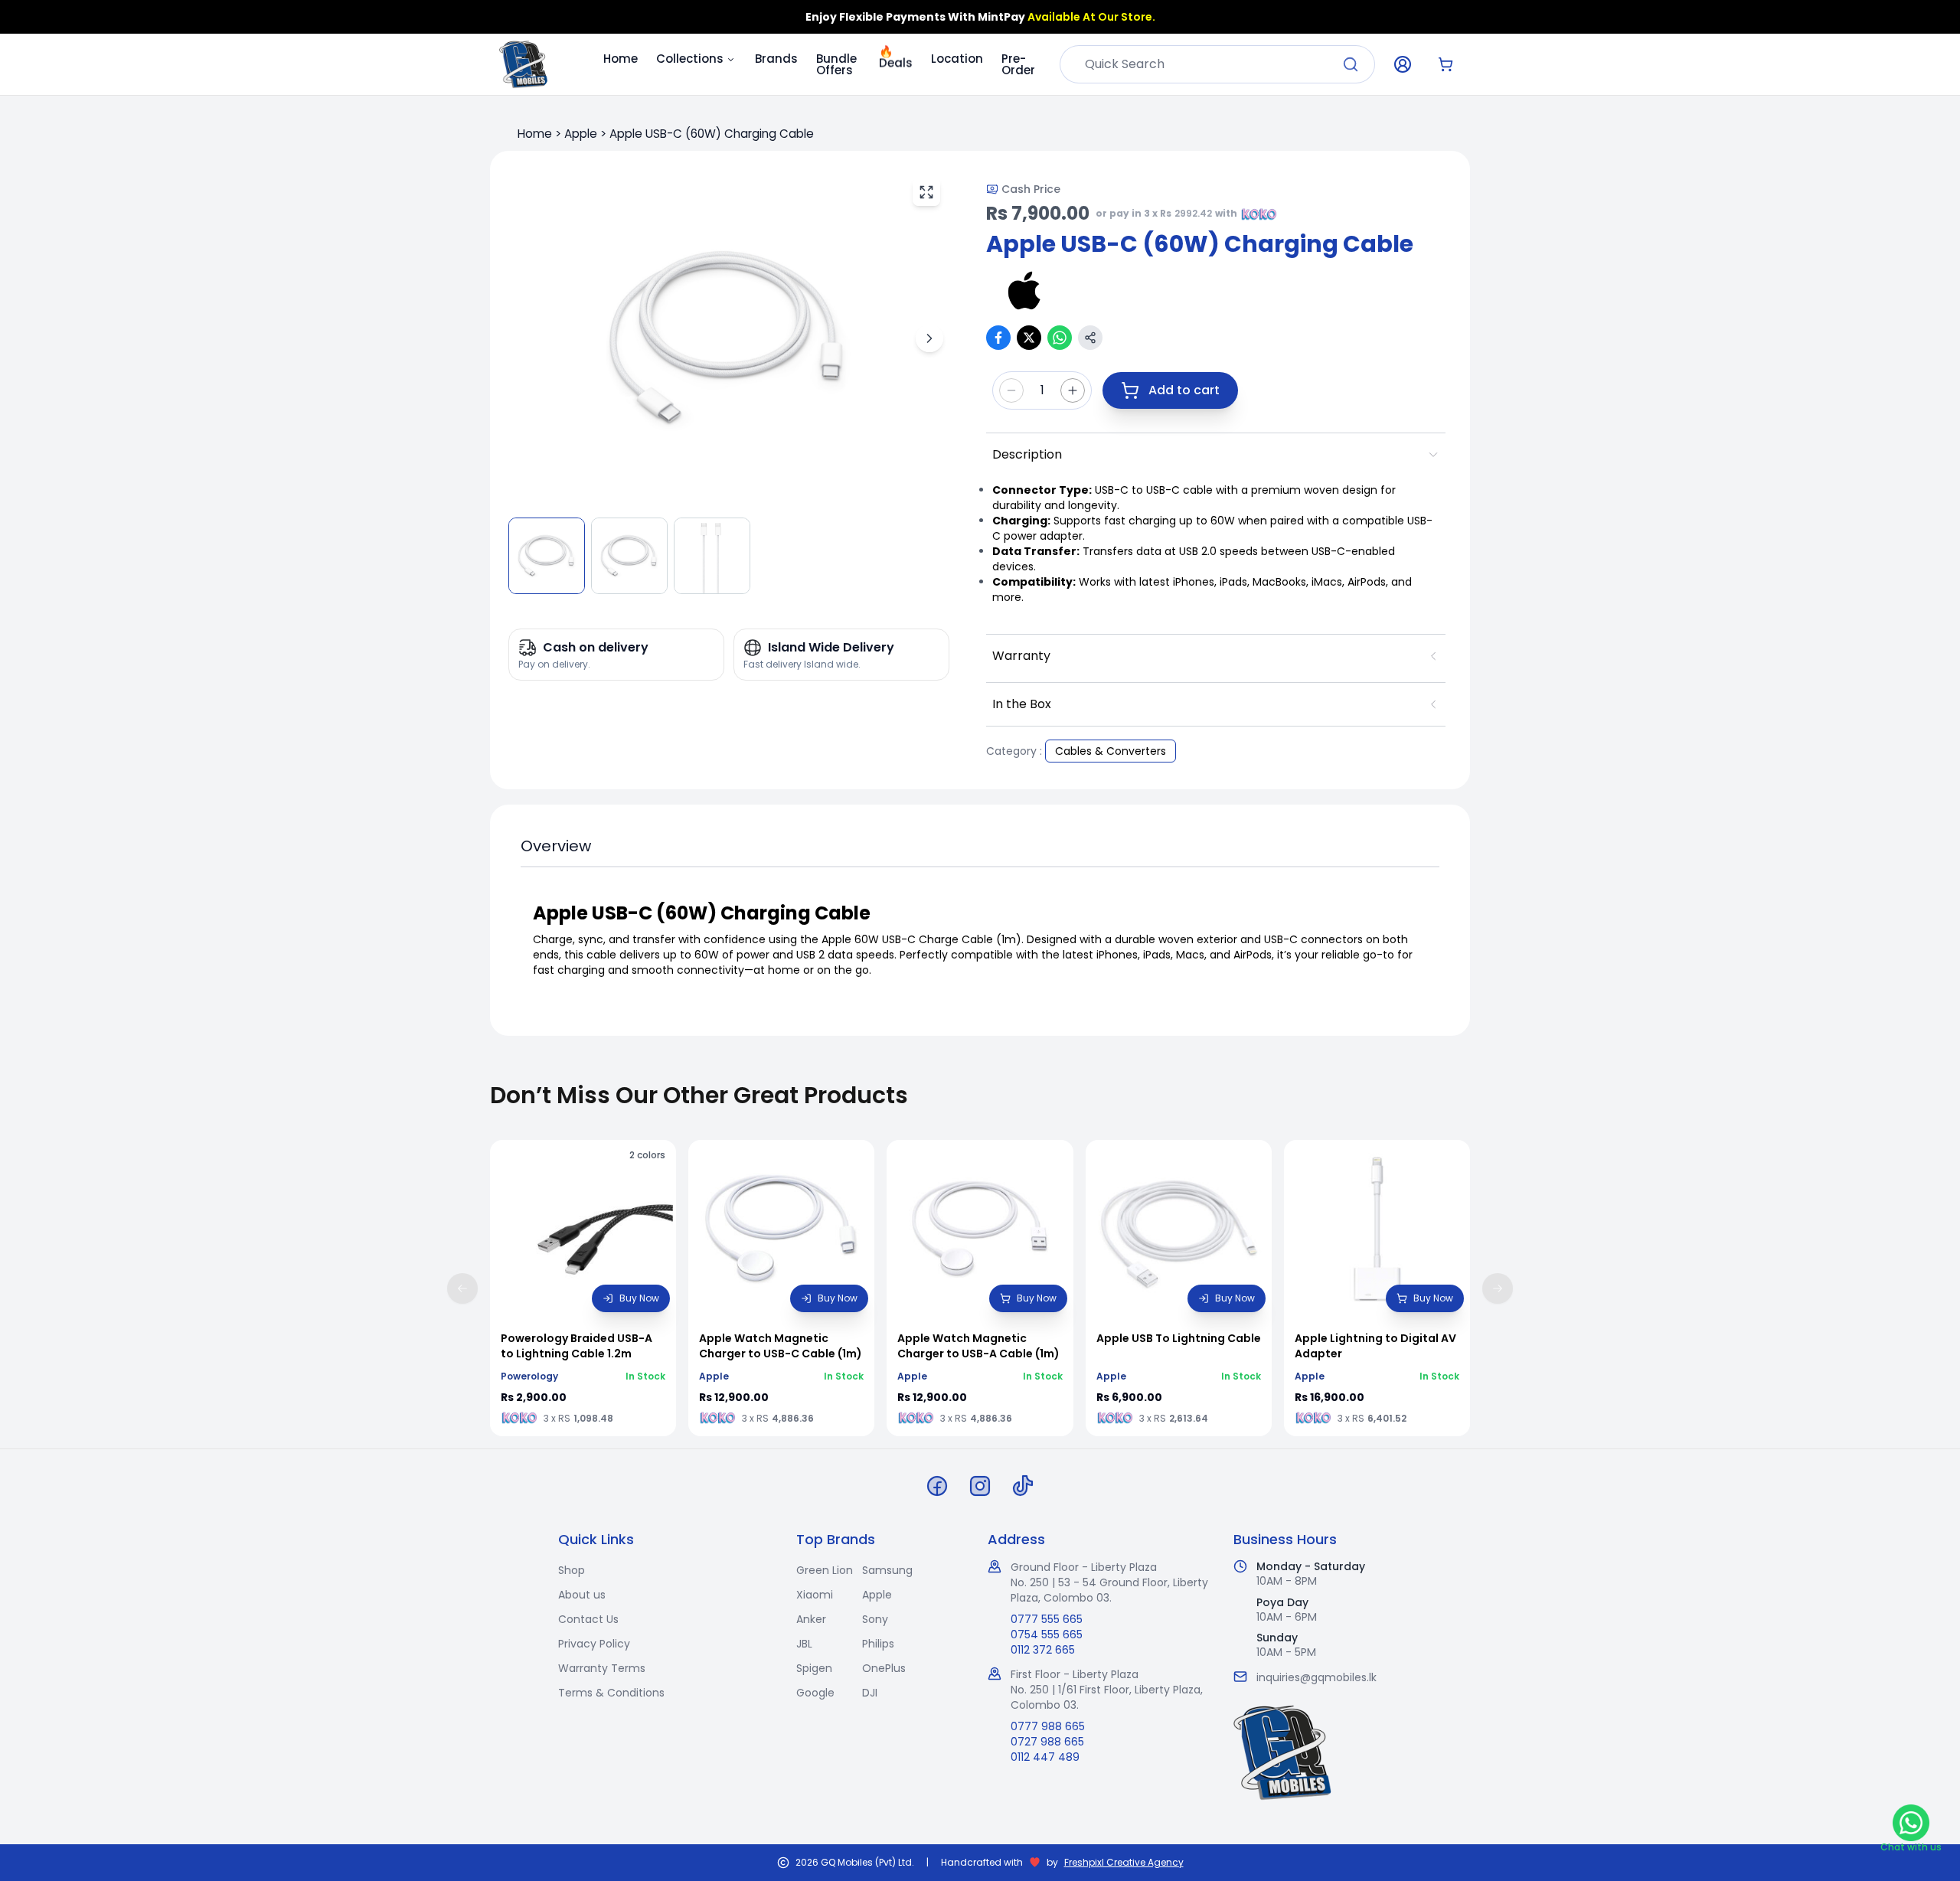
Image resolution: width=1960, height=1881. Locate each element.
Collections (690, 59)
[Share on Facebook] (998, 338)
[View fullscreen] (926, 192)
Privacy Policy (594, 1644)
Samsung (887, 1570)
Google (815, 1693)
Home (621, 59)
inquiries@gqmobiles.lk (1316, 1677)
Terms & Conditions (611, 1693)
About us (582, 1595)
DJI (870, 1693)
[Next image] (929, 338)
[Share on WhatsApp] (1060, 338)
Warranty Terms (602, 1668)
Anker (811, 1619)
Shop (572, 1570)
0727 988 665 (1047, 1742)
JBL (804, 1644)
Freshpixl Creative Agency (1124, 1863)
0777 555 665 (1047, 1619)
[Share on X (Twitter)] (1029, 338)
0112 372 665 (1043, 1650)
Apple (581, 134)
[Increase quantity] (1073, 390)
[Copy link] (1090, 338)
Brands (776, 59)
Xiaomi (815, 1595)
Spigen (814, 1668)
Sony (875, 1619)
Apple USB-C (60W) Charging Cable (712, 134)
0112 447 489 (1045, 1757)
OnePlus (884, 1668)
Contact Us (588, 1619)
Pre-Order (1018, 64)
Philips (878, 1644)
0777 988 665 (1048, 1726)
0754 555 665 (1047, 1634)
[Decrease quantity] (1011, 390)
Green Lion (825, 1570)
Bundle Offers (836, 64)
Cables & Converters (1111, 751)
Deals (896, 56)
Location (957, 59)
